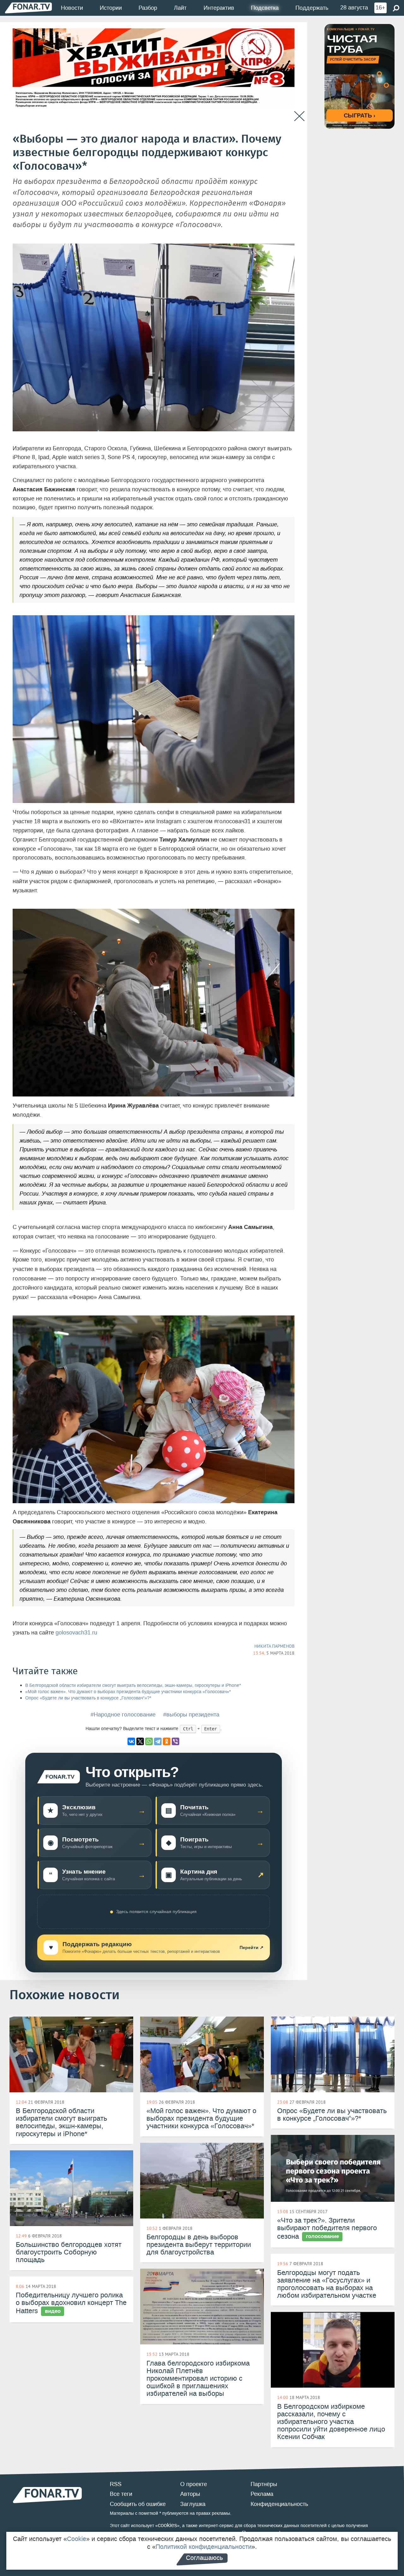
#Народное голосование (123, 1715)
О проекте (194, 2484)
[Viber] (175, 1741)
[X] (140, 1741)
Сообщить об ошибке (138, 2504)
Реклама (262, 2494)
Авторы (190, 2494)
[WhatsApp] (149, 1741)
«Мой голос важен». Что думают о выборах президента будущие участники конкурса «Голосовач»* (128, 1692)
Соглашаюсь (204, 2558)
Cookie (77, 2539)
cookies (167, 2525)
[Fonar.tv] (28, 8)
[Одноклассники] (167, 1741)
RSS (116, 2484)
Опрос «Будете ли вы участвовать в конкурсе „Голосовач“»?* (88, 1698)
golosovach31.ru (76, 1633)
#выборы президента (191, 1715)
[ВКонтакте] (131, 1741)
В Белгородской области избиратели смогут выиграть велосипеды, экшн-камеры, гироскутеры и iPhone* (133, 1685)
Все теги (121, 2494)
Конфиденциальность (279, 2504)
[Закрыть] (299, 116)
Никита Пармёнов (274, 1646)
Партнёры (264, 2484)
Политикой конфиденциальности (204, 2547)
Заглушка (193, 2504)
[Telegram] (158, 1741)
